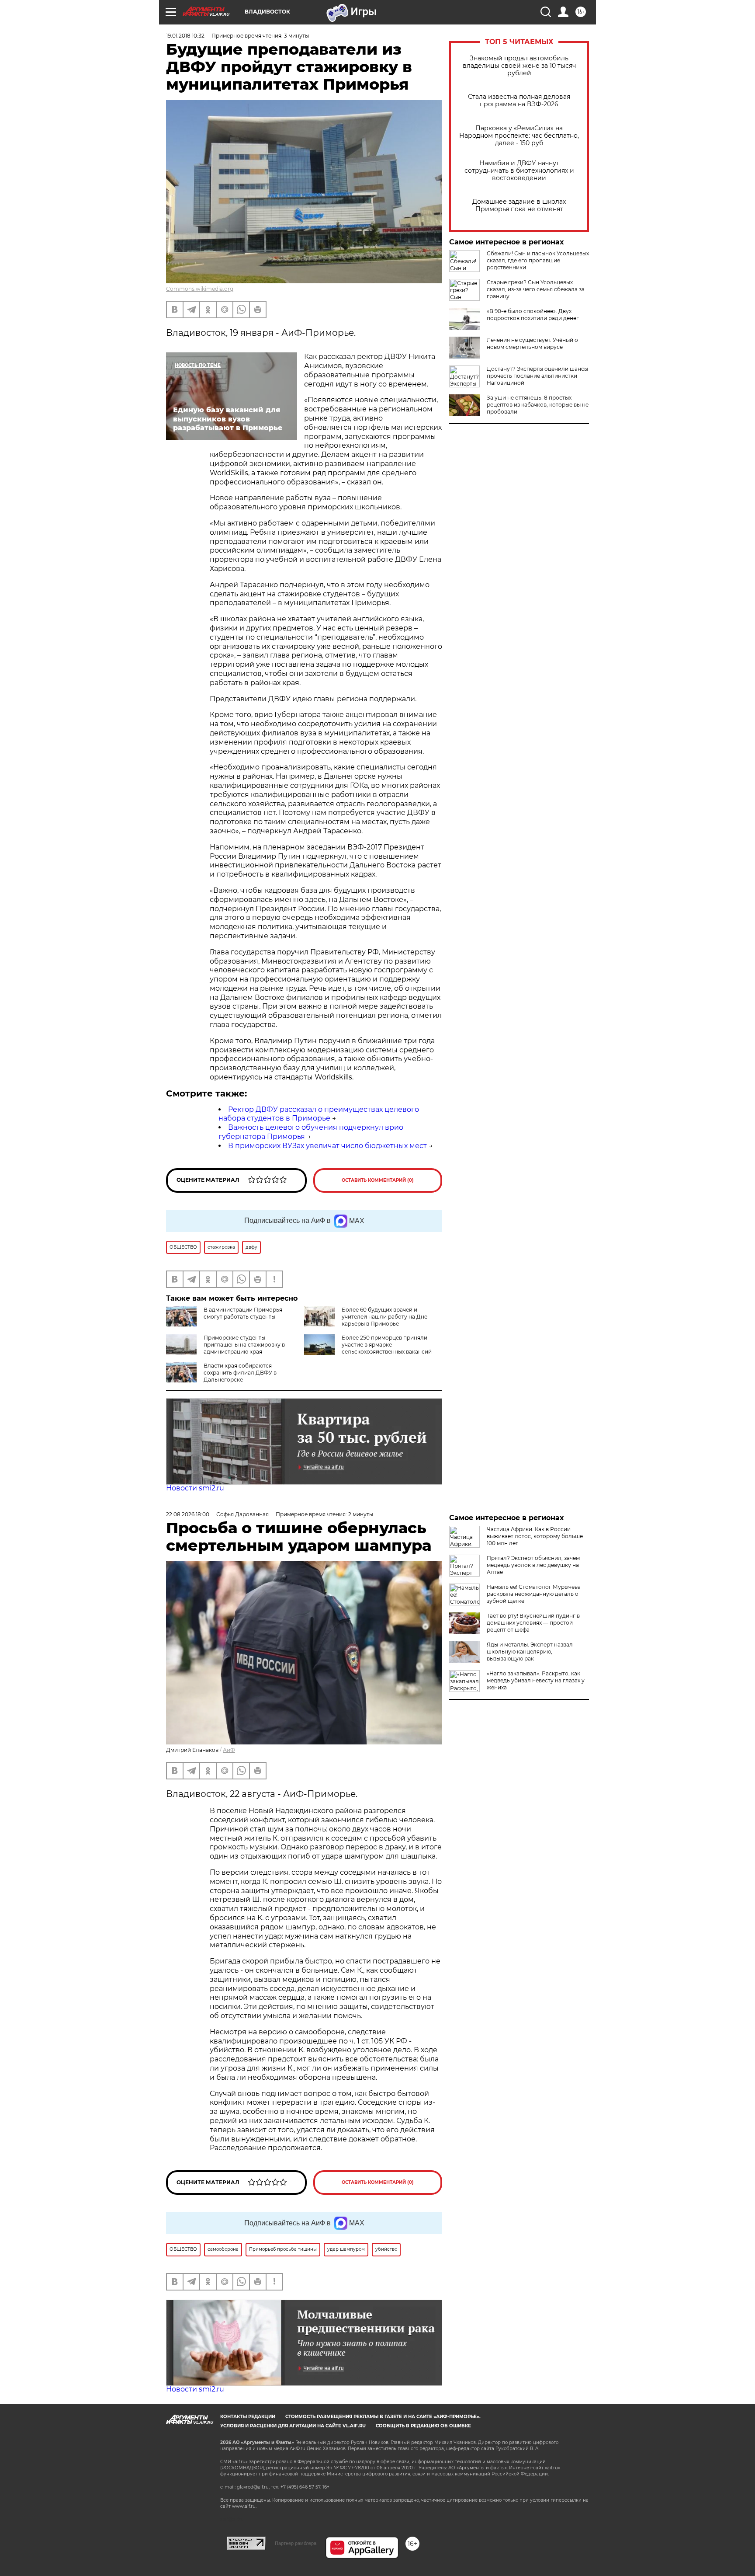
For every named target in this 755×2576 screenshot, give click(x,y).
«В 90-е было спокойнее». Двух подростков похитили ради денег (533, 315)
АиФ (229, 1750)
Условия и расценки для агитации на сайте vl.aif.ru (293, 2426)
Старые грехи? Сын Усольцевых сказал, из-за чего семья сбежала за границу (536, 289)
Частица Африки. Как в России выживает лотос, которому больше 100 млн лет (535, 1536)
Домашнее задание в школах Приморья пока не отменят (519, 205)
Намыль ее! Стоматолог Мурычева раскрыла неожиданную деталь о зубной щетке (534, 1594)
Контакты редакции (248, 2417)
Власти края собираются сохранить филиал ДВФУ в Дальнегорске (240, 1373)
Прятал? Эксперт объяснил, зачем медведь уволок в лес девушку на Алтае (533, 1565)
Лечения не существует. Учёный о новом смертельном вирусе (532, 343)
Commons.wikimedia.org (200, 289)
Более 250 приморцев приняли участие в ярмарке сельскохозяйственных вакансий (387, 1345)
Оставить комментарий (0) (378, 1180)
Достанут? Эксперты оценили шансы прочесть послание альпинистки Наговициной (537, 376)
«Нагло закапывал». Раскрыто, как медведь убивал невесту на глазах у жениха (536, 1680)
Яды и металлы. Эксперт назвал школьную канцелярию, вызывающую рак (530, 1652)
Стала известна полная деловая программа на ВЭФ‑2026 (519, 101)
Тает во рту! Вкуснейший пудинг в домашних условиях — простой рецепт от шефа (533, 1623)
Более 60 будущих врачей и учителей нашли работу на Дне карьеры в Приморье (384, 1317)
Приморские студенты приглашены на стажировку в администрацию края (244, 1345)
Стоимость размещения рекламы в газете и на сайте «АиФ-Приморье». (383, 2417)
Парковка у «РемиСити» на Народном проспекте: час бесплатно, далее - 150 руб (519, 136)
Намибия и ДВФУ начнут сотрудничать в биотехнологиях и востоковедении (519, 171)
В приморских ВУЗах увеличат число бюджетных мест (327, 1146)
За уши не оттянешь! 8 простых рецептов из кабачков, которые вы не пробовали (538, 405)
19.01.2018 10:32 (185, 36)
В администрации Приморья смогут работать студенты (243, 1313)
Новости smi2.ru (195, 1488)
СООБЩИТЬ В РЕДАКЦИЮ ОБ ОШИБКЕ (423, 2426)
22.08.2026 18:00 (188, 1514)
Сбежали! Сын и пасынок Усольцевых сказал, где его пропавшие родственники (538, 260)
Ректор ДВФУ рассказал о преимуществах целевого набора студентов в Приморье (319, 1114)
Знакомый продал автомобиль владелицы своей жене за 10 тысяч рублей (519, 66)
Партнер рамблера (296, 2543)
